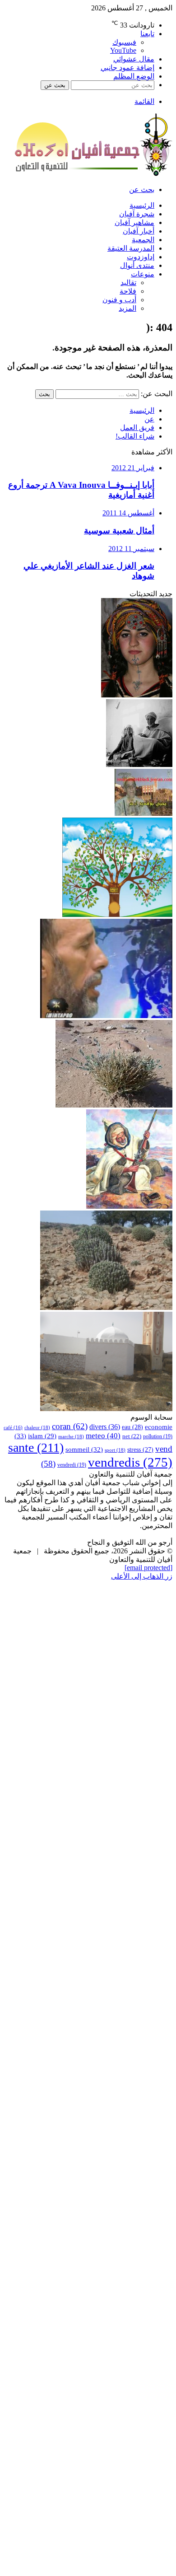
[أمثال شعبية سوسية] (139, 764)
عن (149, 419)
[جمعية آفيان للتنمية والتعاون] (93, 174)
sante (36, 1447)
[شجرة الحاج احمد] (117, 914)
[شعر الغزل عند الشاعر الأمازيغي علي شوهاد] (106, 1016)
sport (115, 1450)
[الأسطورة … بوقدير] (129, 1206)
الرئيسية (142, 205)
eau (132, 1427)
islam (42, 1436)
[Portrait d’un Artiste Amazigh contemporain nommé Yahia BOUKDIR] (144, 813)
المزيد (127, 308)
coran (70, 1426)
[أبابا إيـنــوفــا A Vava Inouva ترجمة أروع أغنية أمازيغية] (137, 695)
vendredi (72, 1465)
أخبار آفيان (139, 231)
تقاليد (128, 283)
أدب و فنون (119, 300)
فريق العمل (137, 428)
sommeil (84, 1449)
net (132, 1436)
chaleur (37, 1427)
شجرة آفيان (137, 214)
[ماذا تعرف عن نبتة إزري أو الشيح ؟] (114, 1105)
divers (105, 1427)
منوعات (143, 274)
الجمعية (143, 240)
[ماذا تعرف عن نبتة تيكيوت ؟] (106, 1307)
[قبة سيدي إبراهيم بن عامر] (106, 1409)
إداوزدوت (141, 257)
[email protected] (148, 1568)
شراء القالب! (135, 436)
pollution (158, 1437)
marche (71, 1436)
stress (140, 1449)
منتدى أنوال (137, 265)
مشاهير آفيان (134, 222)
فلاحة (128, 291)
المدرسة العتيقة (131, 248)
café (13, 1428)
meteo (103, 1436)
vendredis (130, 1462)
